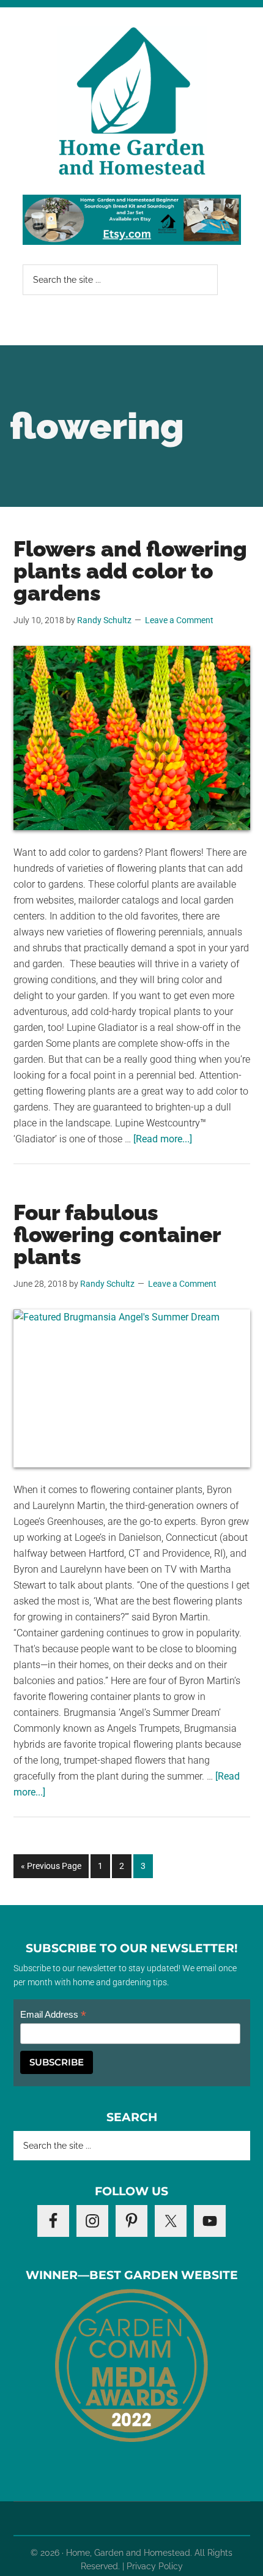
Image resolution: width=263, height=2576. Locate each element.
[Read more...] (163, 1139)
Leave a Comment (179, 620)
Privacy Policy (155, 2566)
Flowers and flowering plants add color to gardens (130, 571)
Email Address (53, 2015)
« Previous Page (51, 1869)
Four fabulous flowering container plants (117, 1234)
